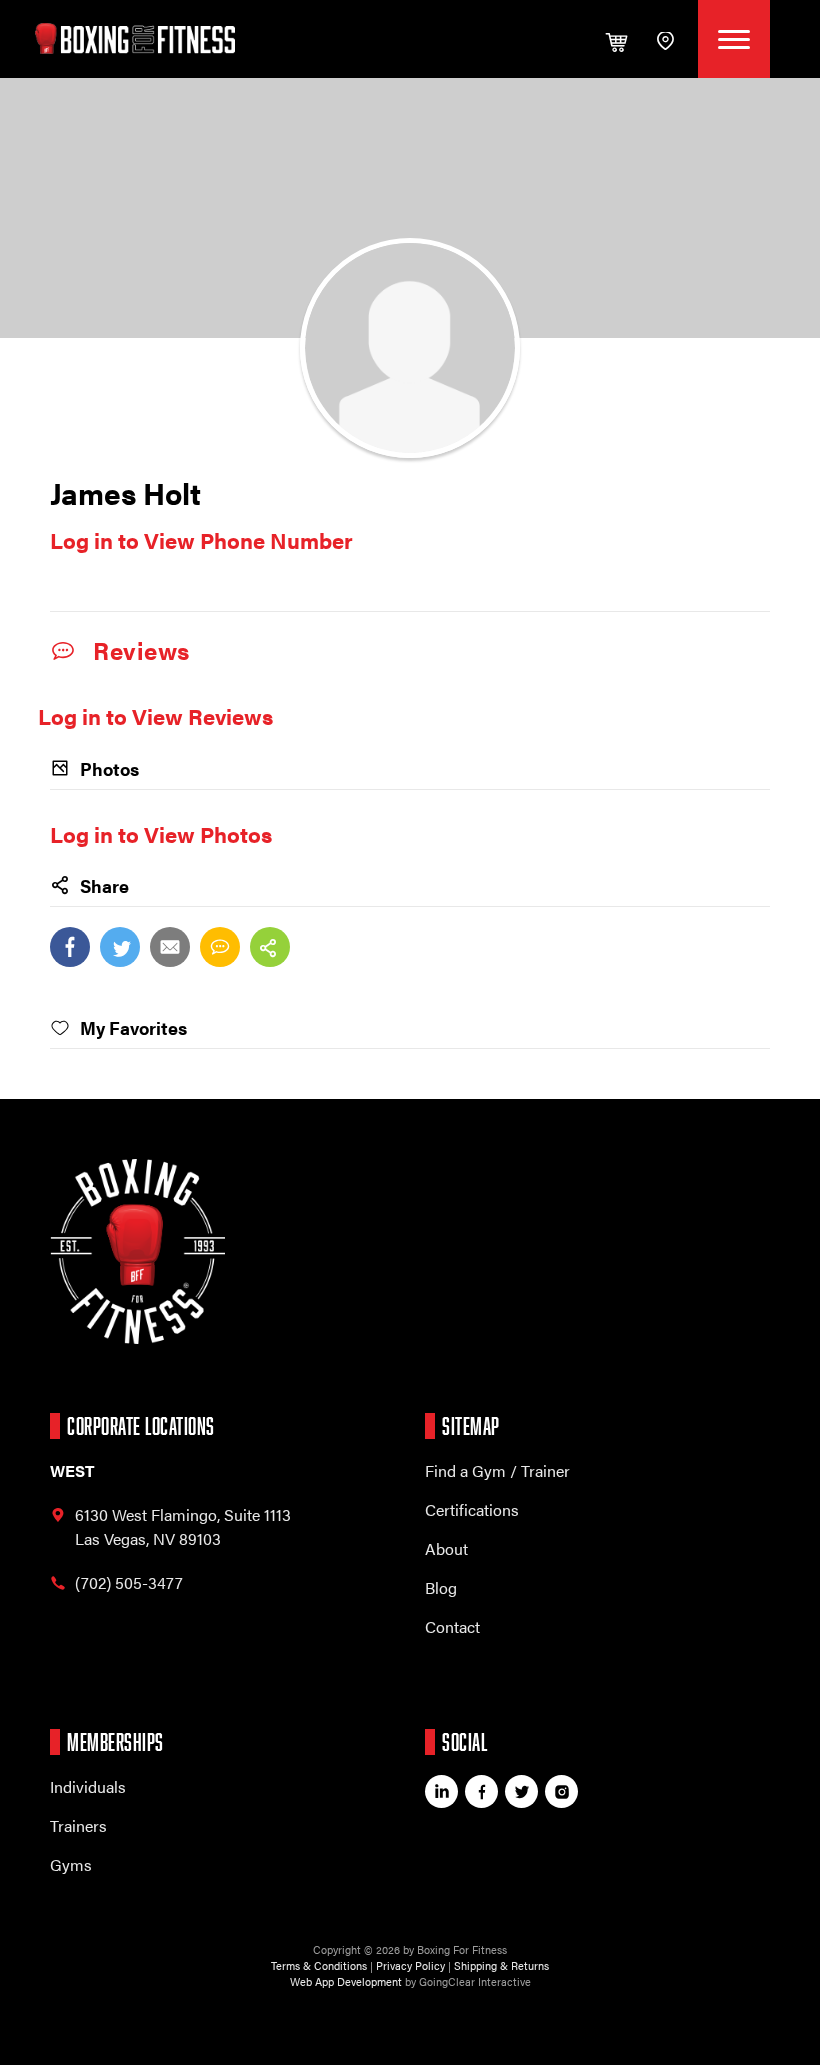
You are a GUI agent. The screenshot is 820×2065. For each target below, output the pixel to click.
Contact (452, 1626)
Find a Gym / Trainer (497, 1470)
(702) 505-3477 (129, 1582)
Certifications (472, 1509)
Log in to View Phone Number (201, 539)
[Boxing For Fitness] (135, 38)
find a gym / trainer (668, 39)
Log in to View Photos (161, 833)
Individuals (88, 1786)
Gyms (71, 1864)
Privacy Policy (410, 1965)
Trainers (78, 1825)
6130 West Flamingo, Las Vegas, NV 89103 (183, 1526)
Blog (441, 1587)
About (446, 1548)
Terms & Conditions (319, 1965)
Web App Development (346, 1981)
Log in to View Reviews (155, 715)
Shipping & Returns (501, 1965)
